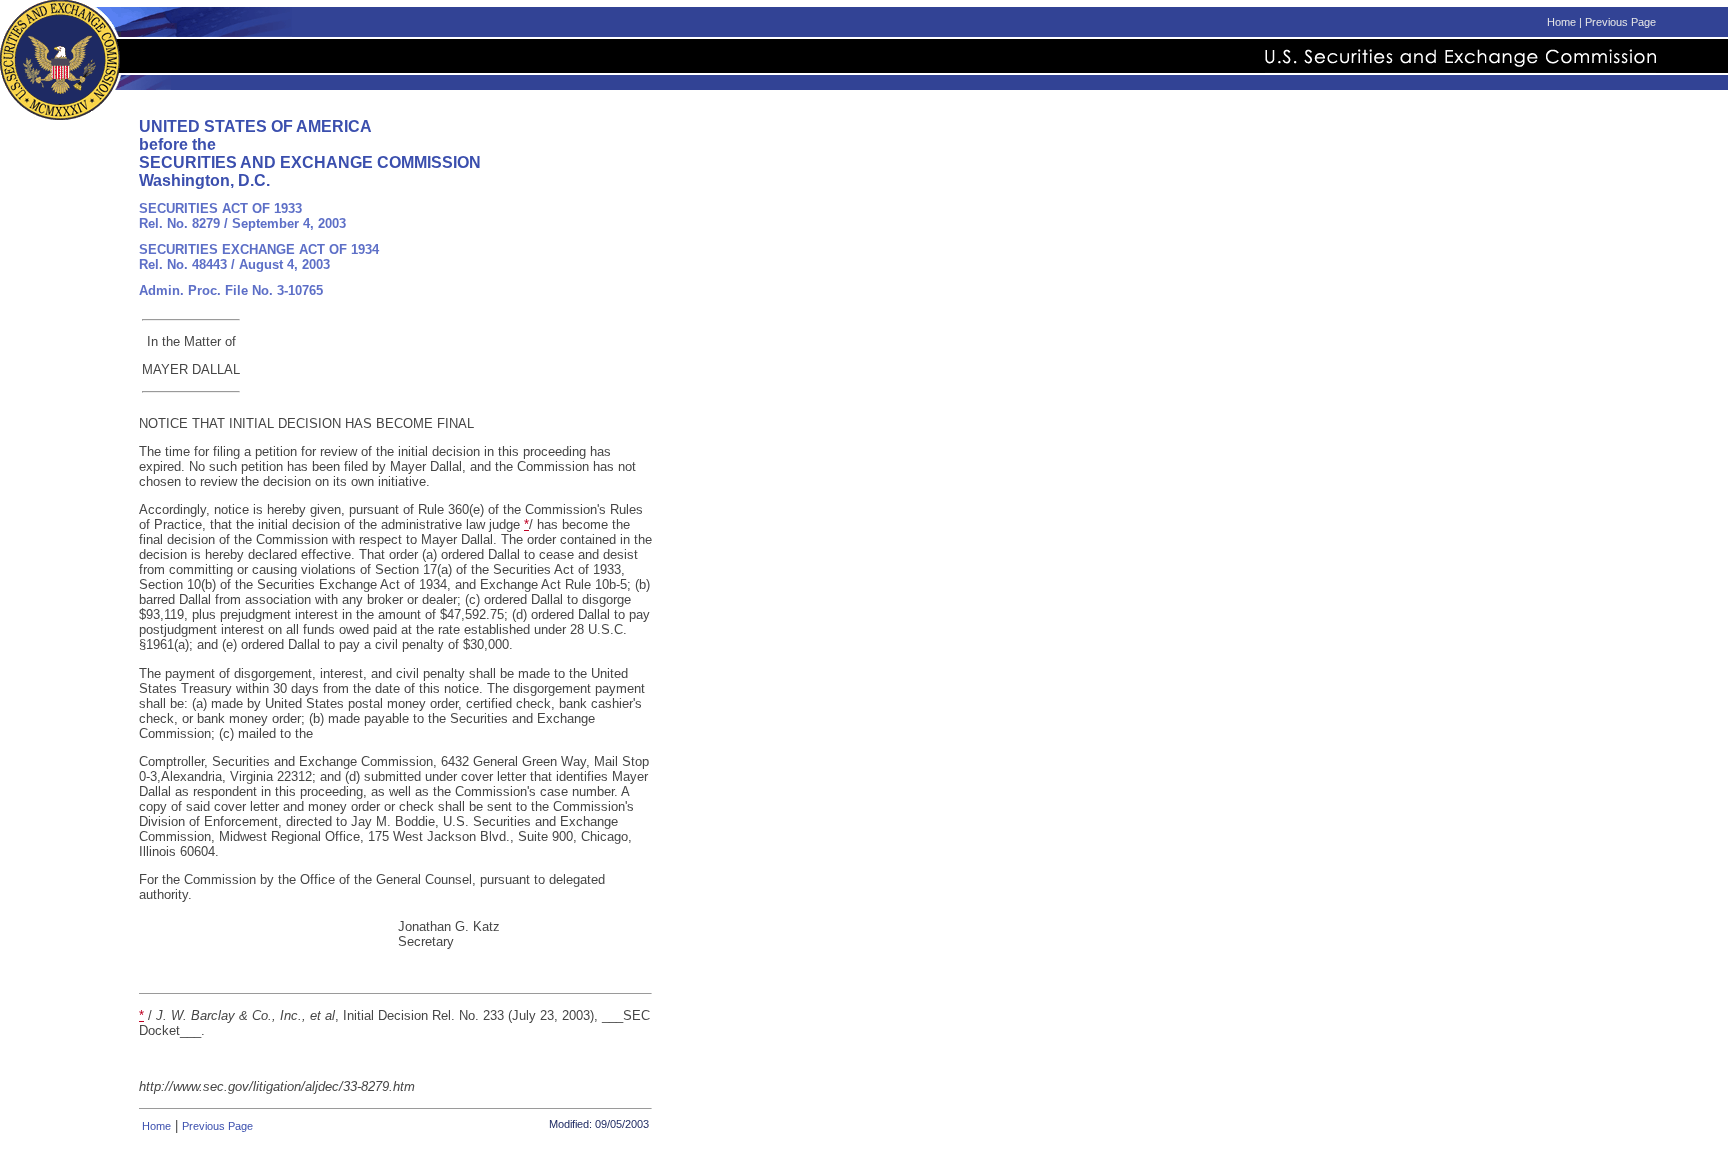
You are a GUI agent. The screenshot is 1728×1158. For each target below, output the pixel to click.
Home (1561, 22)
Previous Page (1620, 22)
